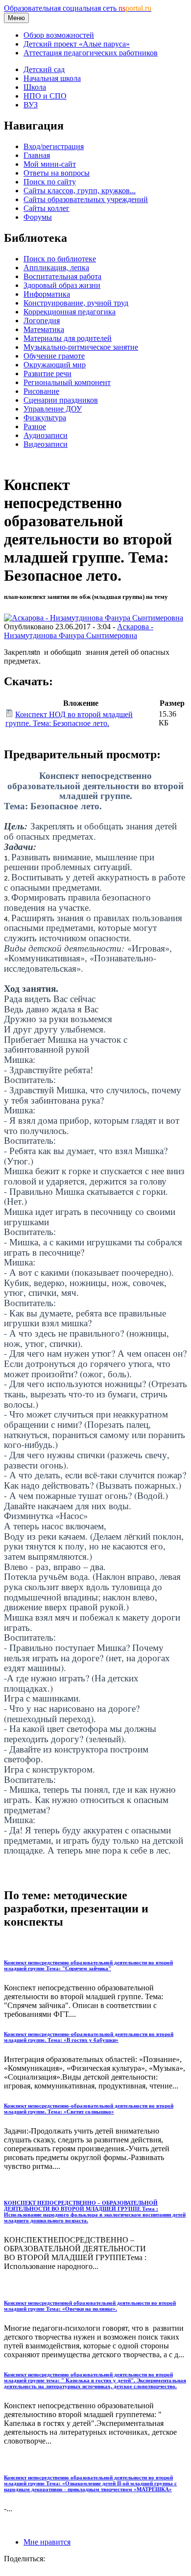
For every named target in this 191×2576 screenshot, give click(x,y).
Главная (37, 155)
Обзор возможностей (59, 35)
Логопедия (42, 321)
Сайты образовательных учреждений (86, 199)
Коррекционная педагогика (70, 312)
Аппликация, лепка (56, 268)
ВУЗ (31, 105)
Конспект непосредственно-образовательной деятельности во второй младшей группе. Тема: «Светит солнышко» (89, 2109)
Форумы (38, 217)
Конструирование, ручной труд (76, 303)
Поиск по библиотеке (60, 259)
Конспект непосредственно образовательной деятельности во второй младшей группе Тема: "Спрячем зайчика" (88, 1965)
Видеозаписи (46, 444)
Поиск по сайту (50, 182)
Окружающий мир (55, 365)
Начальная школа (52, 78)
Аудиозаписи (46, 435)
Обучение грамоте (54, 356)
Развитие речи (48, 374)
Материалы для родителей (68, 338)
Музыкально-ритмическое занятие (81, 347)
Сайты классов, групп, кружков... (80, 191)
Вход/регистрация (54, 146)
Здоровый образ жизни (62, 285)
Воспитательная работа (62, 276)
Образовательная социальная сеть (78, 8)
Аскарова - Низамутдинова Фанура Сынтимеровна (79, 631)
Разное (35, 426)
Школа (35, 87)
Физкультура (45, 418)
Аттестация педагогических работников (91, 53)
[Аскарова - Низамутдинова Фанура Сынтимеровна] (94, 618)
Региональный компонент (67, 382)
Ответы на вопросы (57, 173)
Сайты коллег (47, 208)
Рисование (41, 391)
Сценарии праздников (61, 400)
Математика (44, 329)
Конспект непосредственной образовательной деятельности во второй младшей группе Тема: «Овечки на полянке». (90, 2306)
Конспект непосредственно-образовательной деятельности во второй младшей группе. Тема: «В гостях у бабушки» (89, 2037)
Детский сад (44, 69)
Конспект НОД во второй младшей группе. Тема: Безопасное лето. (69, 719)
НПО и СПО (45, 96)
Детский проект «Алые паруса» (77, 44)
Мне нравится (47, 2542)
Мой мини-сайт (50, 164)
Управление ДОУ (53, 409)
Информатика (47, 294)
